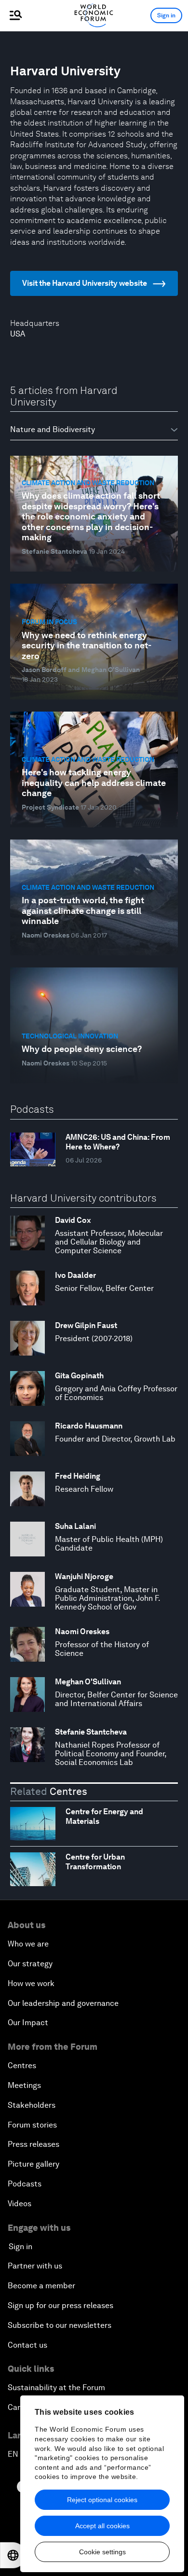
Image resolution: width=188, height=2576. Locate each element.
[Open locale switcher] (13, 2555)
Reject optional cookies (102, 2500)
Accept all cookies (102, 2526)
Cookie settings (102, 2552)
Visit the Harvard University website (85, 283)
